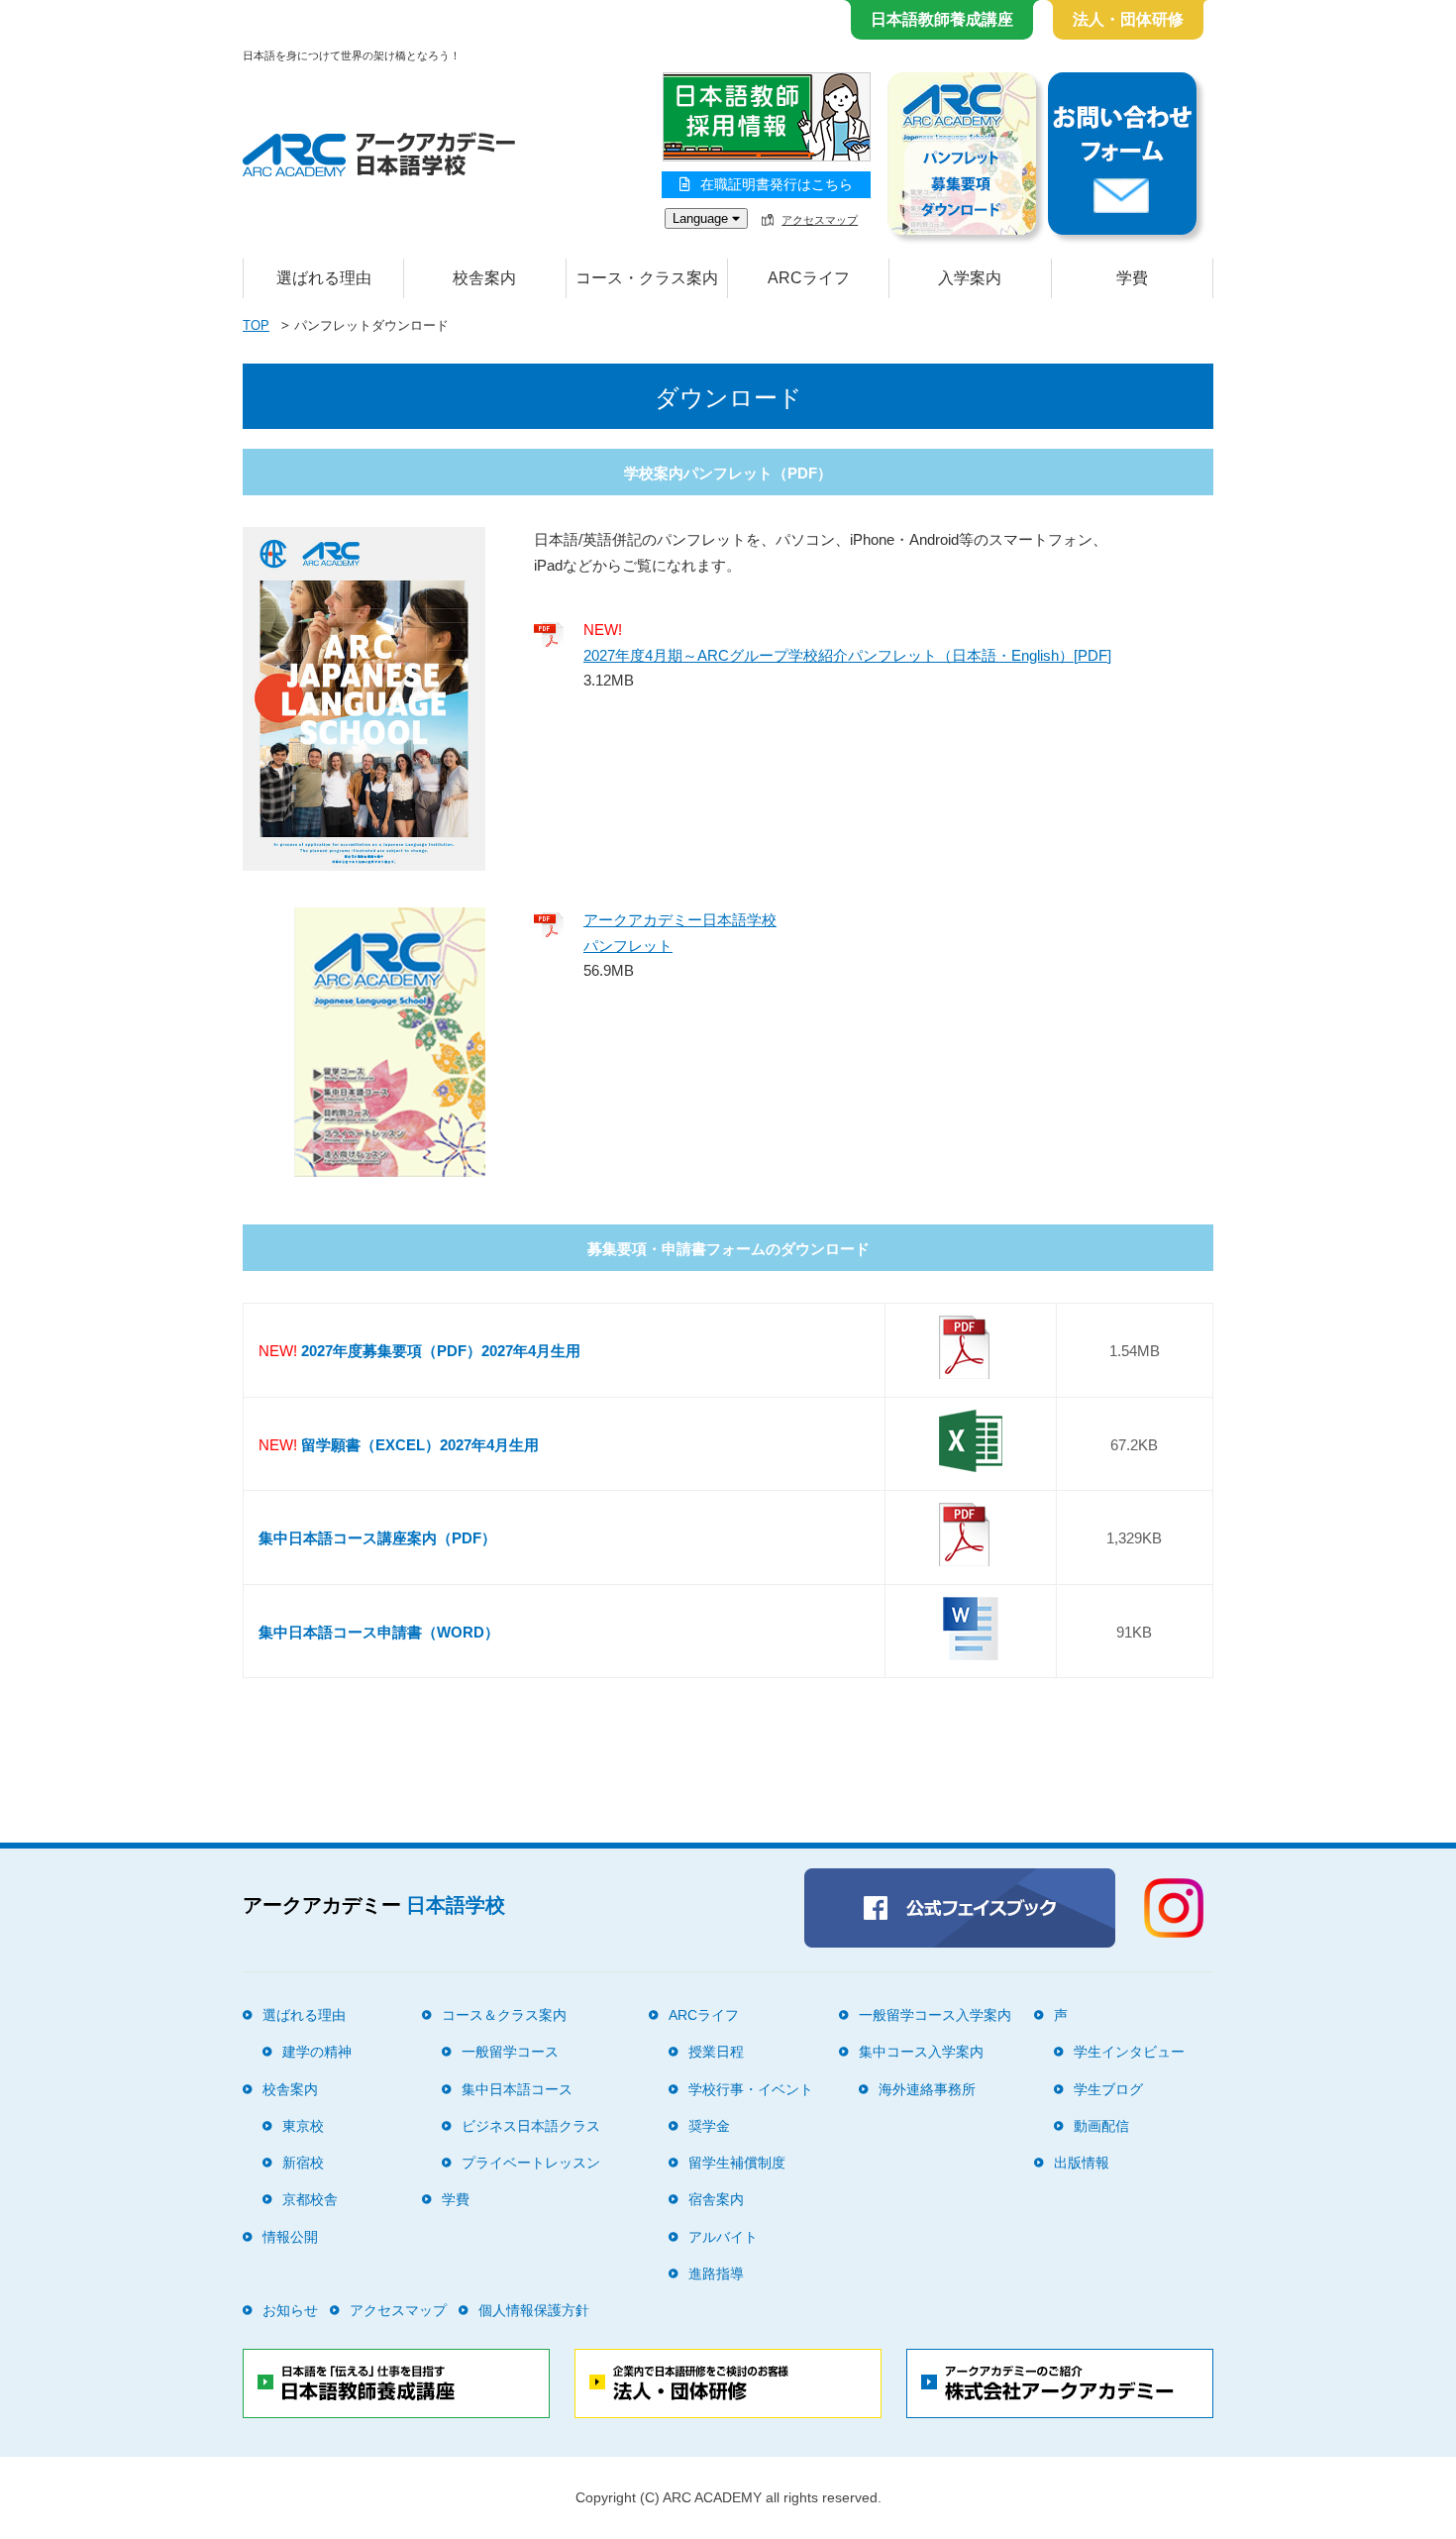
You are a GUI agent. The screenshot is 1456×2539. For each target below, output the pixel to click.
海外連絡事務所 (927, 2089)
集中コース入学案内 (921, 2052)
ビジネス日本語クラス (531, 2126)
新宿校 (303, 2163)
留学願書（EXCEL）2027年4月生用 (420, 1445)
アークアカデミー (374, 1905)
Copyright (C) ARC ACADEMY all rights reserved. (728, 2497)
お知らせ (290, 2310)
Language (702, 218)
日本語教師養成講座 (942, 19)
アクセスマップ (820, 220)
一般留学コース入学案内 (935, 2015)
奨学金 (709, 2126)
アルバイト (723, 2237)
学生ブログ (1108, 2089)
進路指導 (716, 2274)
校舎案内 (290, 2089)
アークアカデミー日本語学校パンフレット (680, 933)
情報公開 (290, 2237)
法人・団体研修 (1128, 19)
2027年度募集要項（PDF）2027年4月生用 (441, 1351)
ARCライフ (704, 2015)
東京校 (303, 2126)
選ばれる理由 (324, 278)
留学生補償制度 (737, 2163)
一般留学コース (510, 2052)
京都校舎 (310, 2199)
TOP (256, 325)
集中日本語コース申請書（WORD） (379, 1632)
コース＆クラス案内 (504, 2015)
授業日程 (716, 2052)
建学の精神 (317, 2052)
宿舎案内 (716, 2199)
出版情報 (1082, 2163)
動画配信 (1101, 2126)
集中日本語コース (517, 2089)
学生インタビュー (1129, 2052)
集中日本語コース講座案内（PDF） (377, 1538)
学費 (1132, 278)
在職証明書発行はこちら (777, 184)
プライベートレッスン (531, 2163)
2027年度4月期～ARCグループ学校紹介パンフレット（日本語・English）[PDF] (847, 655)
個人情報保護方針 (534, 2310)
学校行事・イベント (751, 2089)
